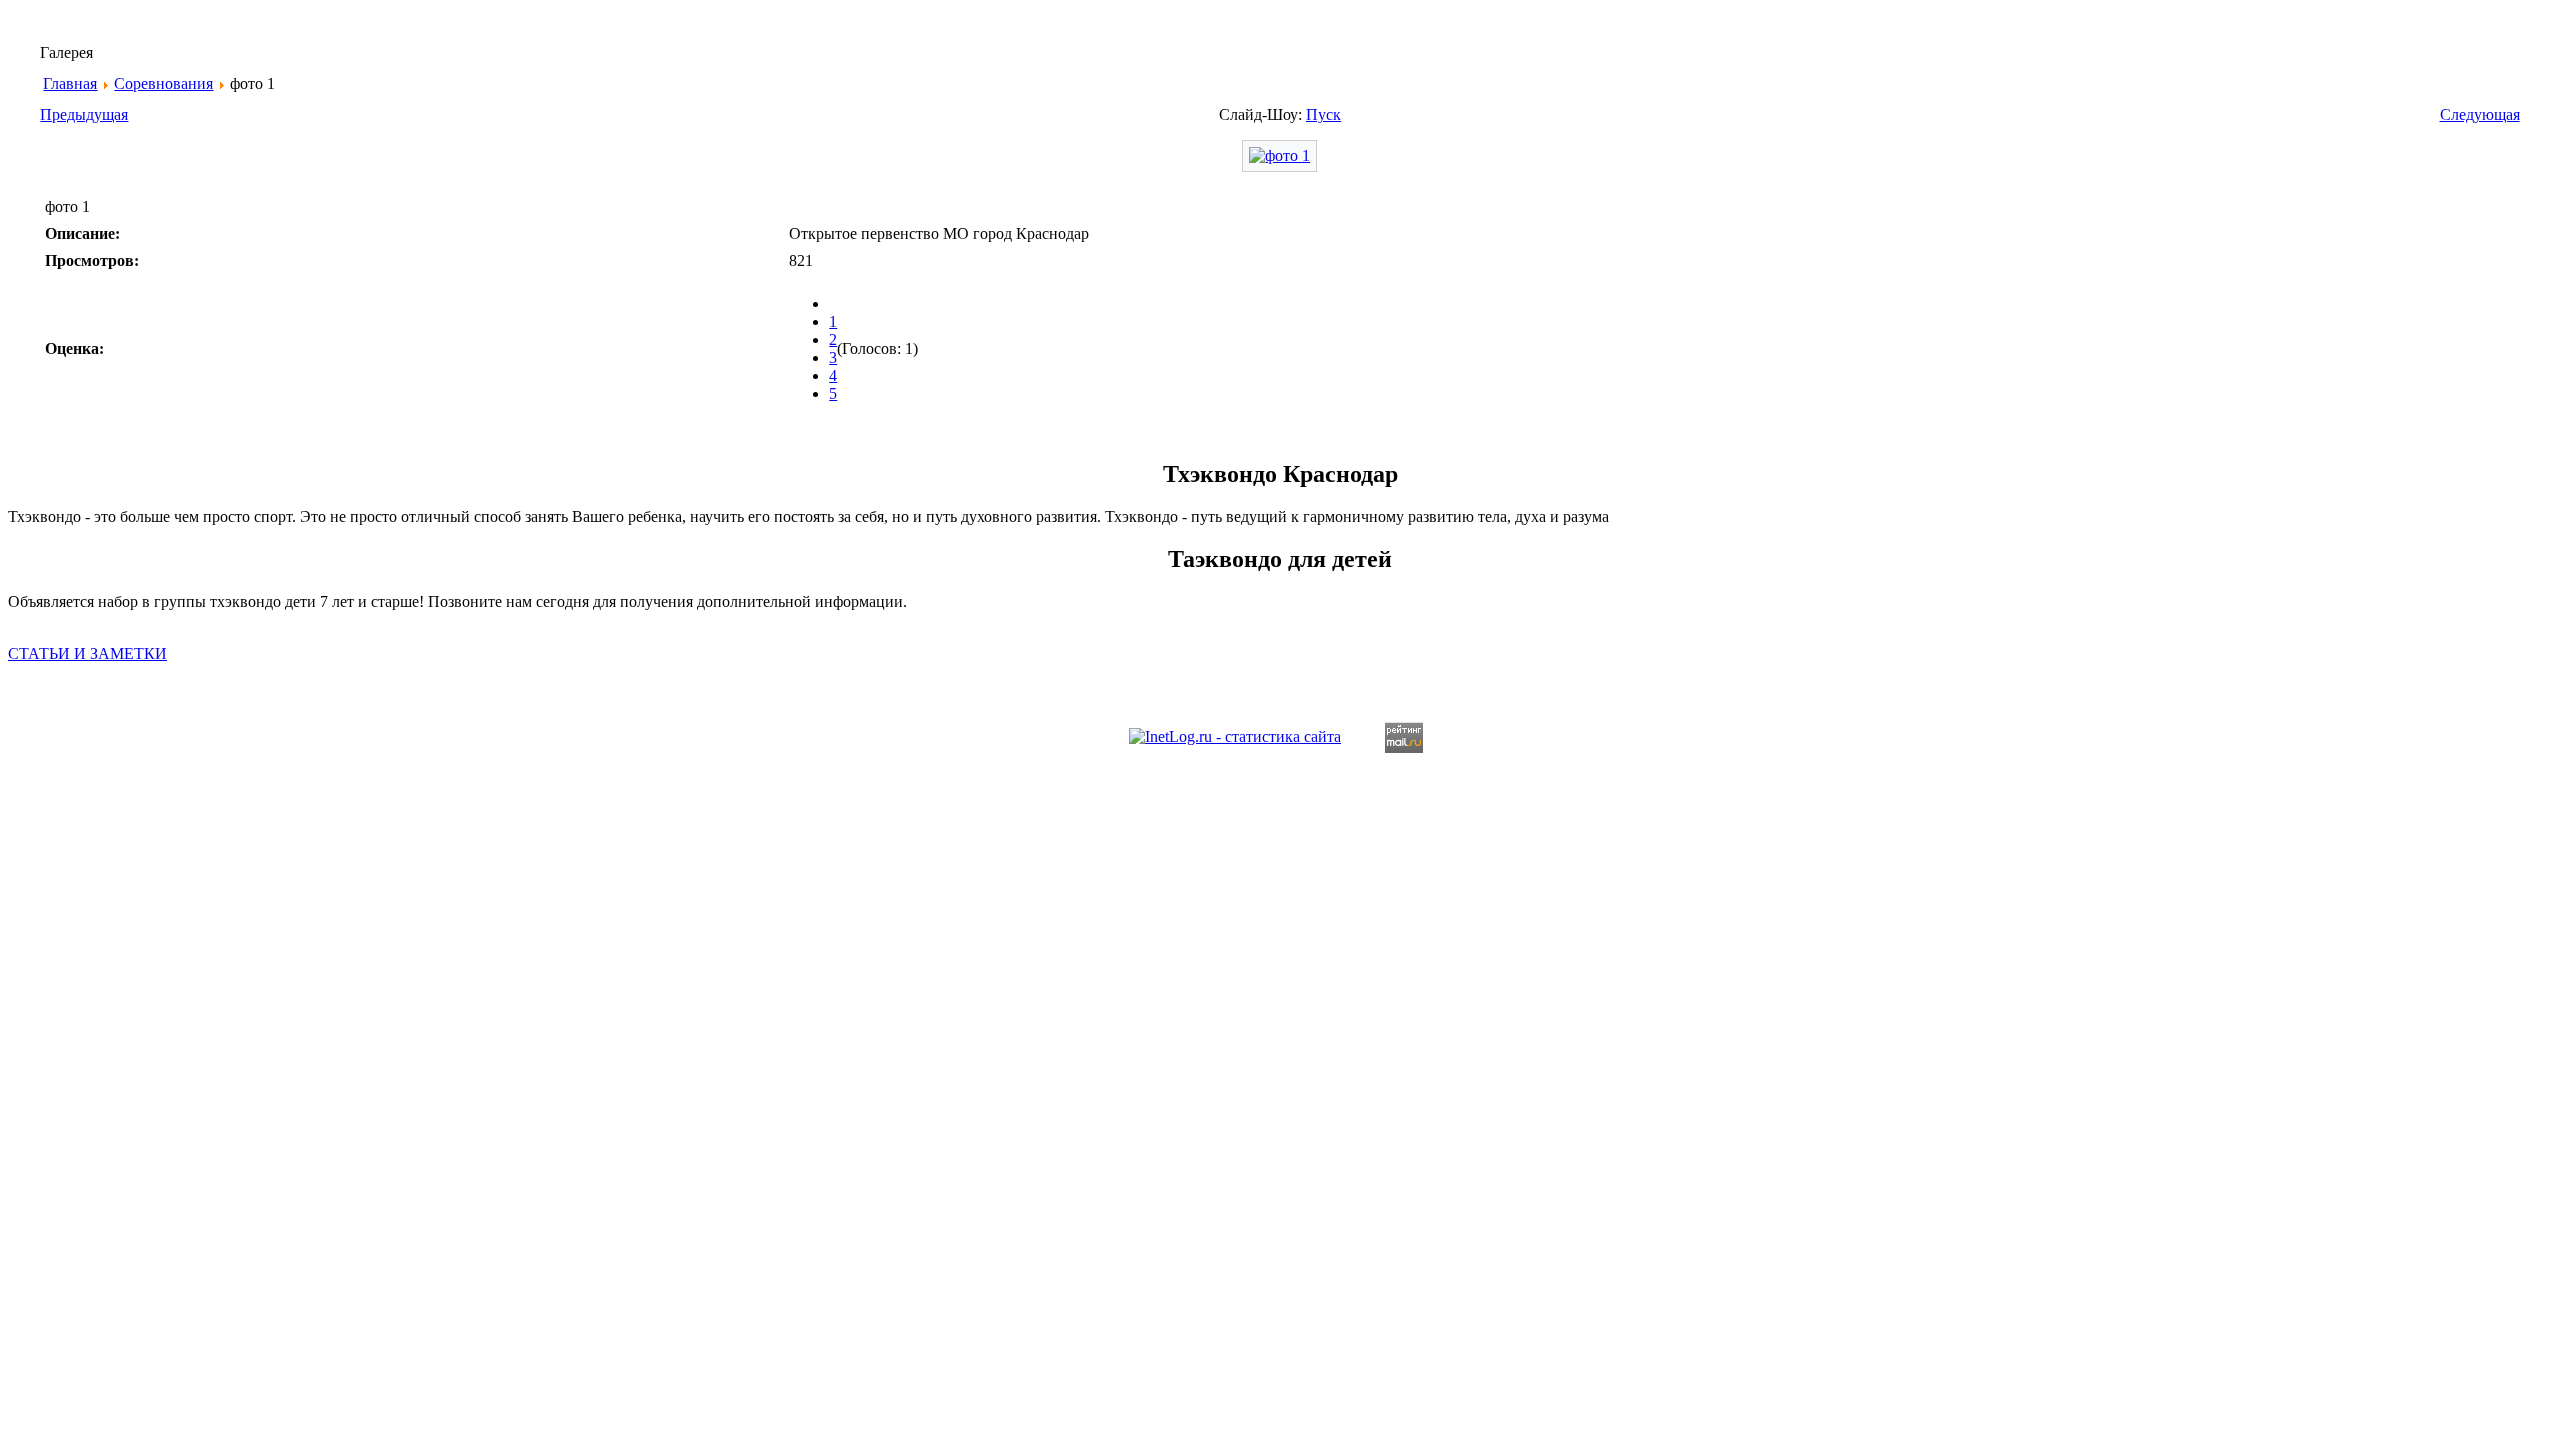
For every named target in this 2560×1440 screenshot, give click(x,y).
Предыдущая (84, 114)
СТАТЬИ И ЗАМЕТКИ (87, 653)
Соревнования (163, 83)
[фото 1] (1279, 155)
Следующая (2480, 114)
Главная (70, 83)
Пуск (1323, 114)
